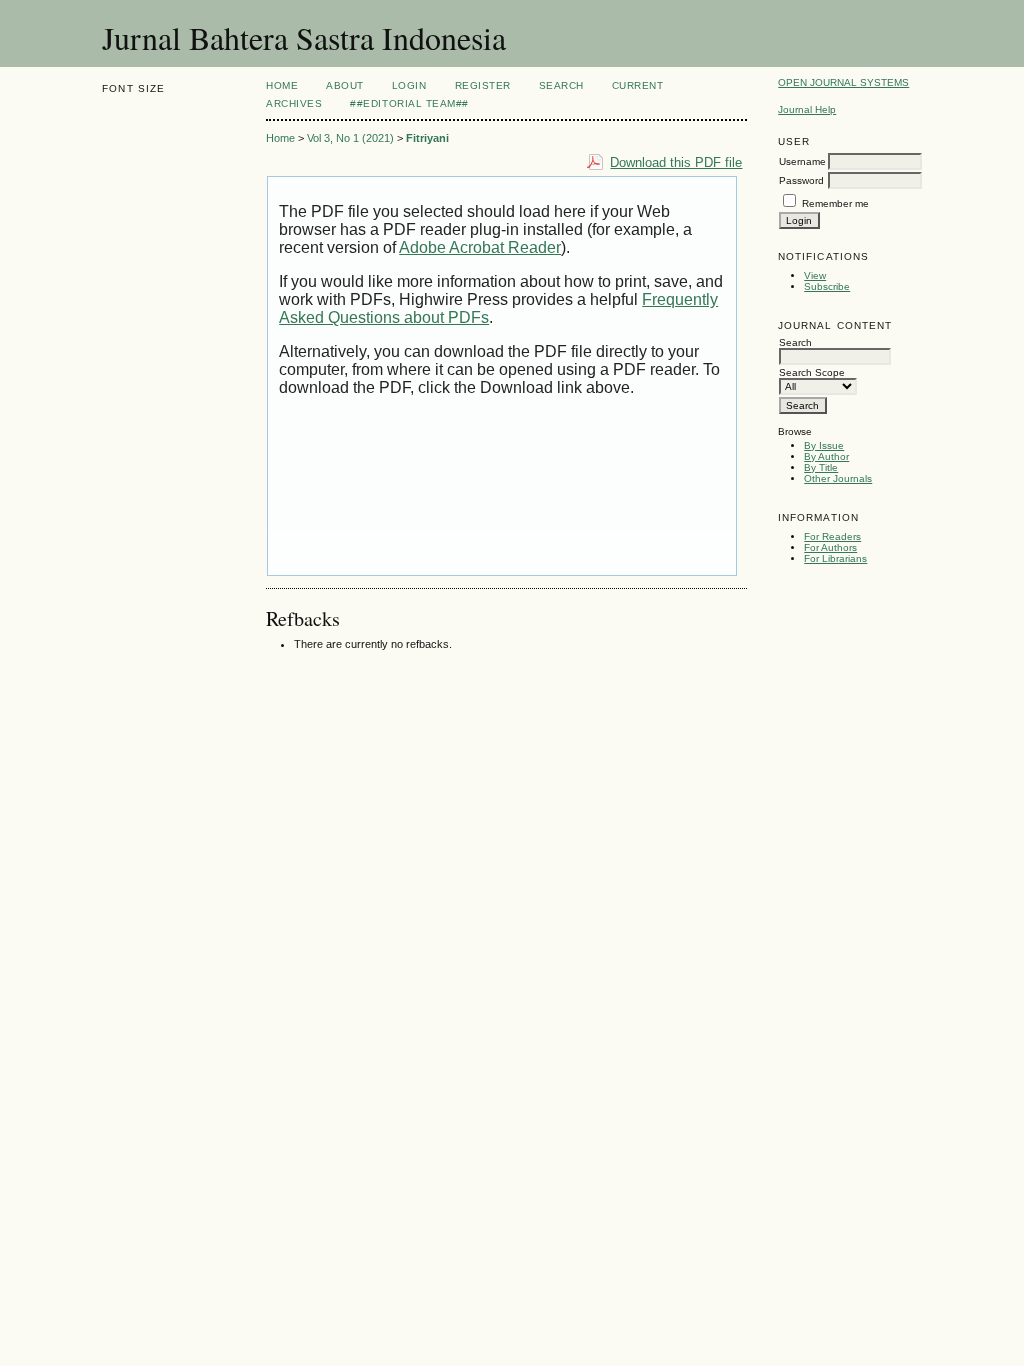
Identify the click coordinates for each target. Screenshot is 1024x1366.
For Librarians (835, 558)
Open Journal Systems (843, 82)
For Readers (832, 536)
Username (802, 161)
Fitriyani (427, 138)
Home (282, 85)
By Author (826, 456)
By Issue (824, 445)
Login (409, 85)
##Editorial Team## (409, 103)
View (815, 275)
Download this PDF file (676, 162)
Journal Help (807, 109)
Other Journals (838, 478)
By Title (821, 467)
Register (483, 85)
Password (801, 180)
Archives (294, 103)
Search (561, 85)
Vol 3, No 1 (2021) (350, 138)
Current (638, 85)
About (345, 85)
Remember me (835, 203)
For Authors (830, 547)
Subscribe (827, 286)
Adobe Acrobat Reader (480, 247)
